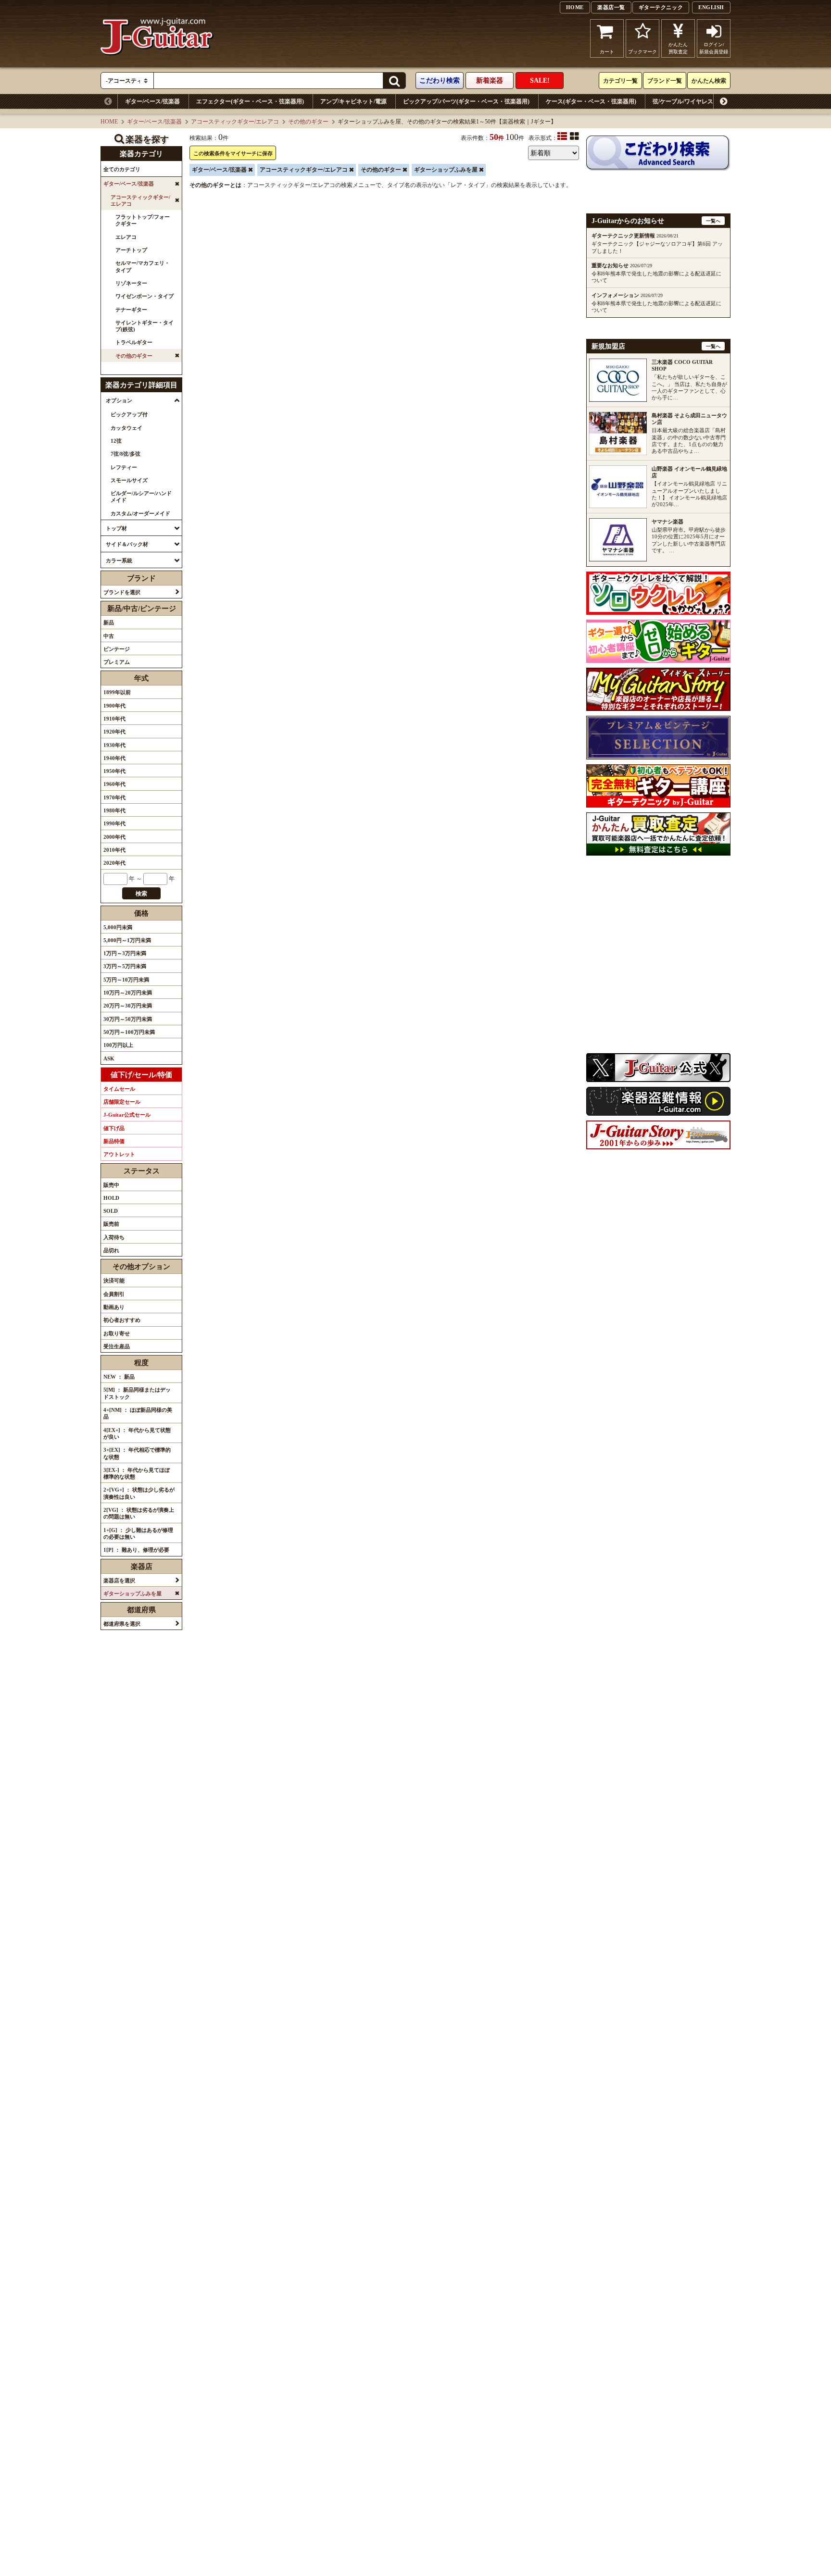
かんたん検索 (709, 81)
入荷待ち (114, 1237)
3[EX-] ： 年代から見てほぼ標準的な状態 (137, 1473)
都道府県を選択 (122, 1624)
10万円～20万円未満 (128, 993)
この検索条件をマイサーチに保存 (233, 153)
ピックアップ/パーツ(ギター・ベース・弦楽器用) (466, 101)
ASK (109, 1058)
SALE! (540, 81)
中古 (109, 636)
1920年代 (114, 732)
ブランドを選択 (122, 592)
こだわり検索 (440, 81)
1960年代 (114, 784)
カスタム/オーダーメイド (140, 513)
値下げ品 (114, 1128)
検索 (141, 894)
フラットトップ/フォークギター (143, 220)
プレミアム (117, 662)
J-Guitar (157, 38)
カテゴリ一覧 (620, 81)
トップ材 (116, 528)
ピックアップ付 (129, 414)
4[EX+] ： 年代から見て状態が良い (137, 1433)
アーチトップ (131, 250)
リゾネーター (131, 283)
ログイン (714, 48)
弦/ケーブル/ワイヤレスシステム (694, 101)
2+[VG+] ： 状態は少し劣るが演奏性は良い (139, 1493)
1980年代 (114, 810)
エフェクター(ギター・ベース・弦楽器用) (250, 101)
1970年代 (114, 797)
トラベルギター (134, 342)
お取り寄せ (117, 1333)
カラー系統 (119, 560)
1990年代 (114, 823)
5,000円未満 (118, 927)
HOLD (111, 1198)
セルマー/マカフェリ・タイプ (143, 266)
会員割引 (114, 1294)
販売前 (111, 1224)
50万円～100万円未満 (129, 1032)
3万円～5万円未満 (125, 966)
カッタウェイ (126, 428)
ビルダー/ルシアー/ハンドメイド (141, 497)
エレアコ (126, 237)
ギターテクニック (661, 7)
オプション (119, 400)
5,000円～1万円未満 (127, 940)
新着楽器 (490, 81)
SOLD (111, 1211)
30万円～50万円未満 (128, 1019)
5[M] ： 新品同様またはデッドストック (137, 1393)
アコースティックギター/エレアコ (235, 122)
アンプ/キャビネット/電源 (353, 101)
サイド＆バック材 (127, 544)
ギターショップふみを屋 (446, 170)
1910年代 (114, 719)
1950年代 (114, 771)
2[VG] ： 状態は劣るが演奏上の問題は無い (139, 1513)
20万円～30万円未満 (128, 1006)
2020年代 (114, 863)
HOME (575, 7)
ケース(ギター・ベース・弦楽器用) (591, 101)
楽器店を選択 (119, 1580)
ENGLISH (711, 7)
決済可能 (114, 1281)
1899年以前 (117, 692)
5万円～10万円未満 (126, 980)
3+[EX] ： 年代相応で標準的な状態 (137, 1453)
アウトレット (119, 1154)
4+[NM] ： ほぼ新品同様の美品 (138, 1413)
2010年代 (114, 850)
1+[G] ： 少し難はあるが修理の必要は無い (138, 1533)
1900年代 (114, 706)
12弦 (116, 441)
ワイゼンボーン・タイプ (145, 296)
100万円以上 (118, 1045)
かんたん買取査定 (678, 48)
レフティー (124, 467)
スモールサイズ (129, 480)
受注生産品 (117, 1346)
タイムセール (119, 1089)
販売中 (111, 1185)
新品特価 (114, 1141)
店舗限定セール (122, 1102)
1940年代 (114, 758)
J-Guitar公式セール (127, 1115)
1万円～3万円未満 (125, 953)
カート (607, 52)
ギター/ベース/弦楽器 (152, 101)
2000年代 (114, 837)
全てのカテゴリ (122, 169)
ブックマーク (642, 52)
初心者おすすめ (122, 1320)
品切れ (111, 1250)
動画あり (114, 1307)
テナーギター (131, 310)
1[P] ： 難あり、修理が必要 (136, 1550)
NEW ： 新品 (119, 1377)
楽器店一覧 (611, 7)
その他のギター (308, 122)
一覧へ (713, 221)
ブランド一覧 (665, 81)
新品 (109, 622)
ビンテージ (117, 649)
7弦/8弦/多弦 (126, 454)
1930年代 (114, 745)
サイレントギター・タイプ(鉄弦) (145, 326)
